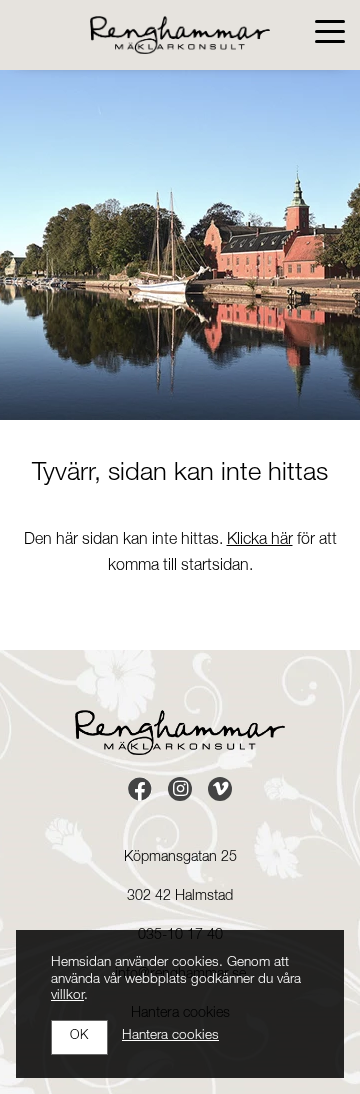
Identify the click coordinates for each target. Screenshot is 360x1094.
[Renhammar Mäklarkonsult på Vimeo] (220, 789)
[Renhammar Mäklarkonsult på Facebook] (140, 789)
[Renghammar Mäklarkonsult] (180, 732)
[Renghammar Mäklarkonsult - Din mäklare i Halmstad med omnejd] (180, 35)
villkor (67, 996)
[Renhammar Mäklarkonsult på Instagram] (180, 789)
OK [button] (79, 1036)
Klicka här (260, 541)
